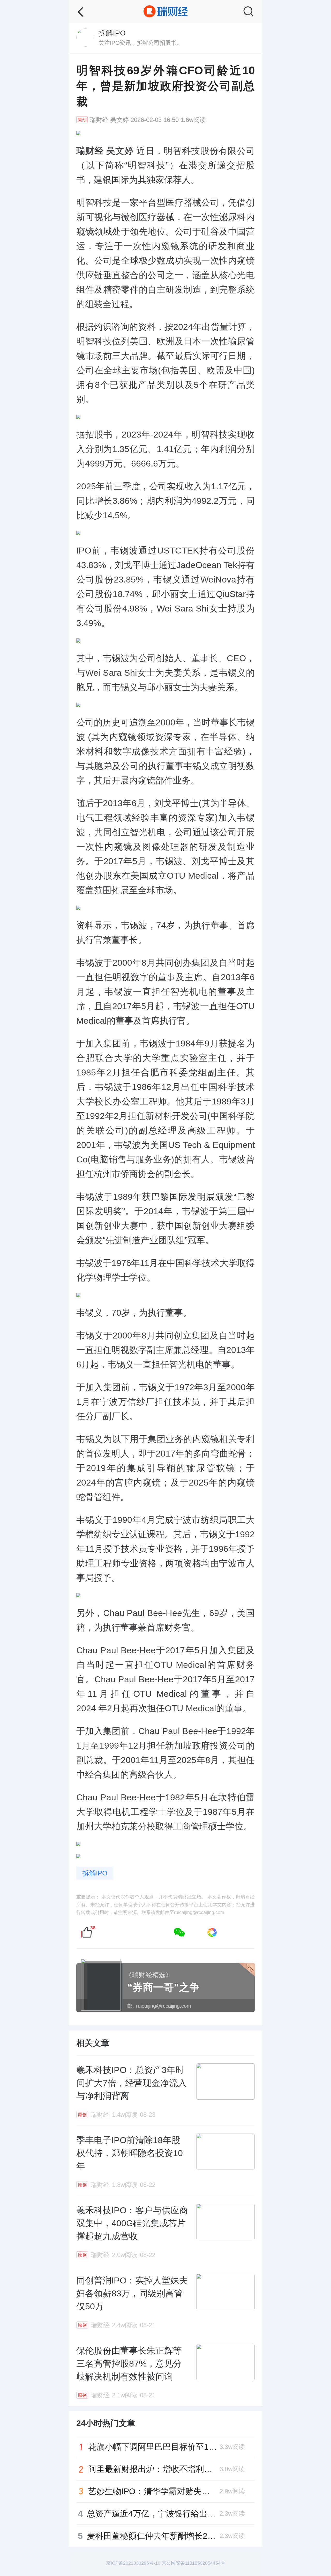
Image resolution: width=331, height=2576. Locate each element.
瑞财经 (99, 120)
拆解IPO (95, 1873)
